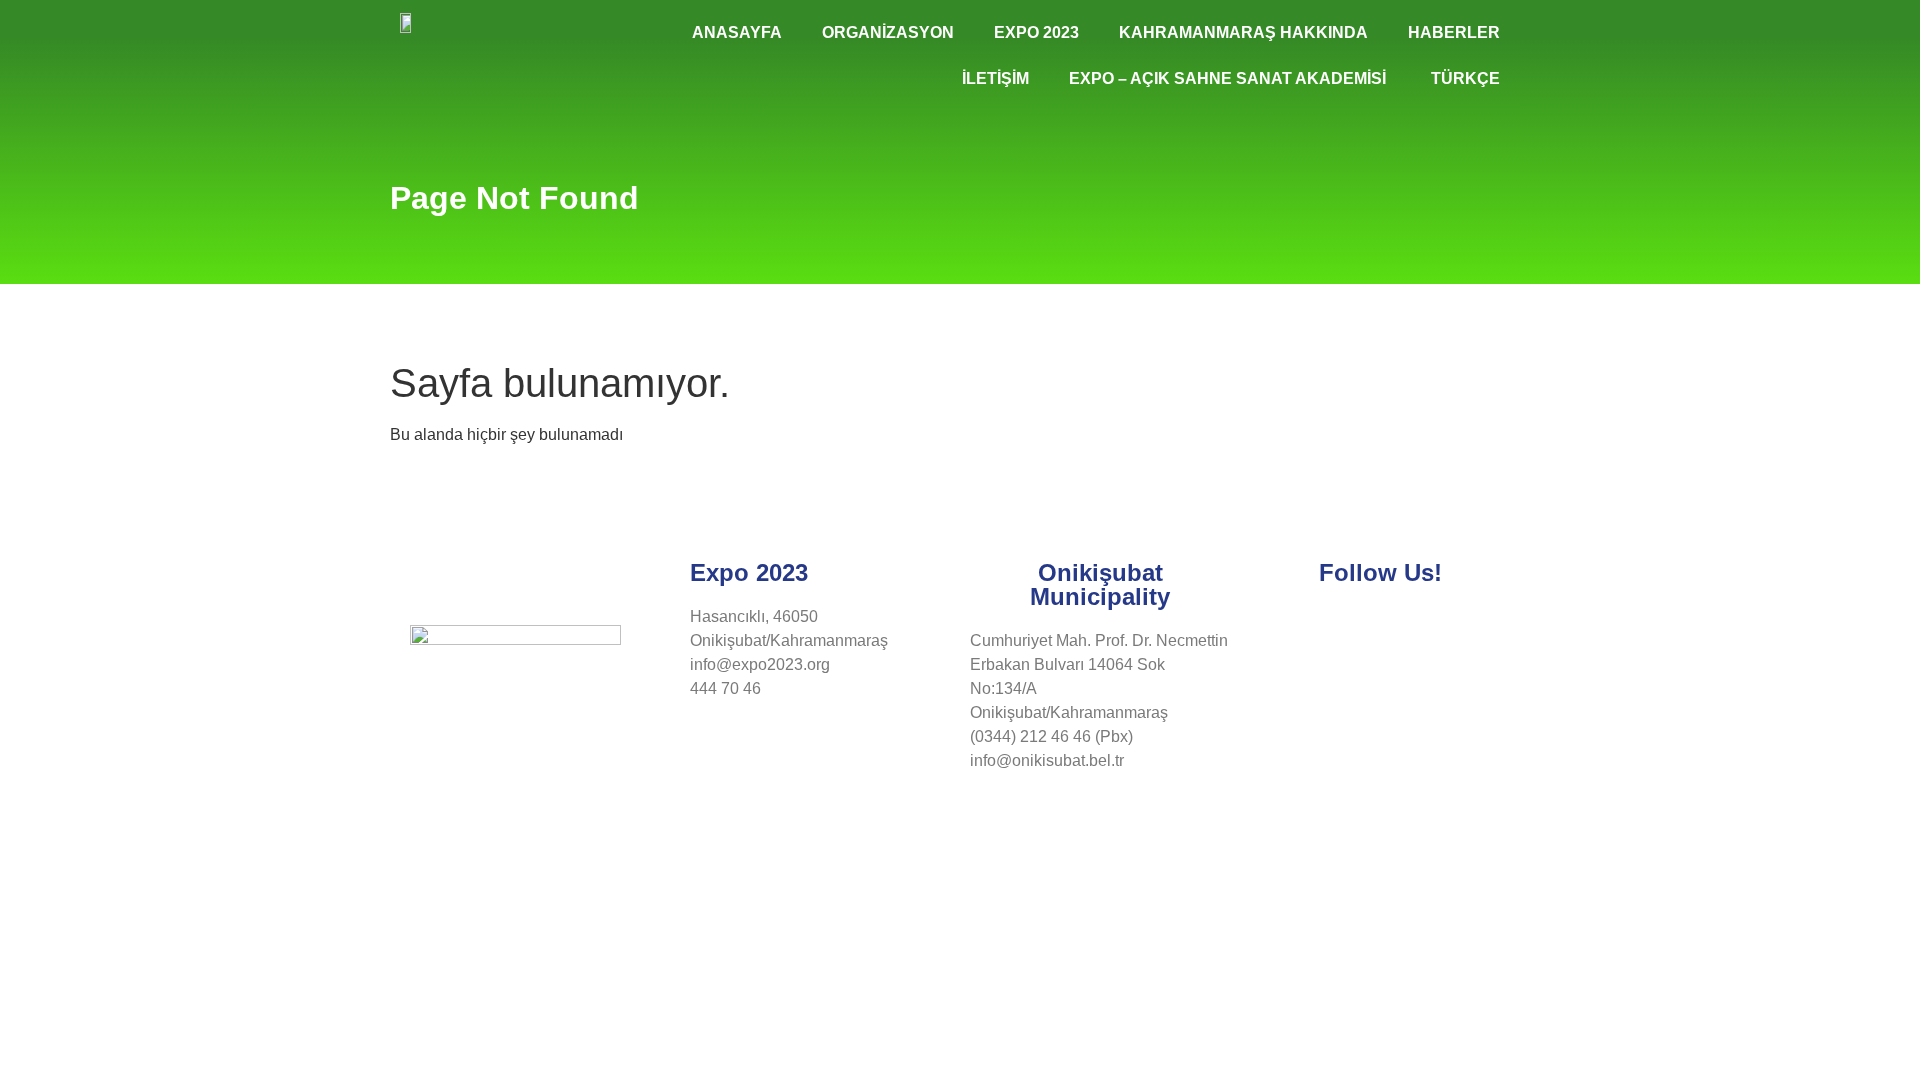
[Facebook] (1301, 629)
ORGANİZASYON (888, 32)
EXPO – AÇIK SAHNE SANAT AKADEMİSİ (1227, 78)
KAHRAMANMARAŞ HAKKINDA (1243, 32)
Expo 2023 (1036, 32)
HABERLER (1454, 32)
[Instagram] (1407, 629)
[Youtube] (1460, 629)
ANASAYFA (737, 32)
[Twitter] (1354, 629)
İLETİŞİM (995, 78)
